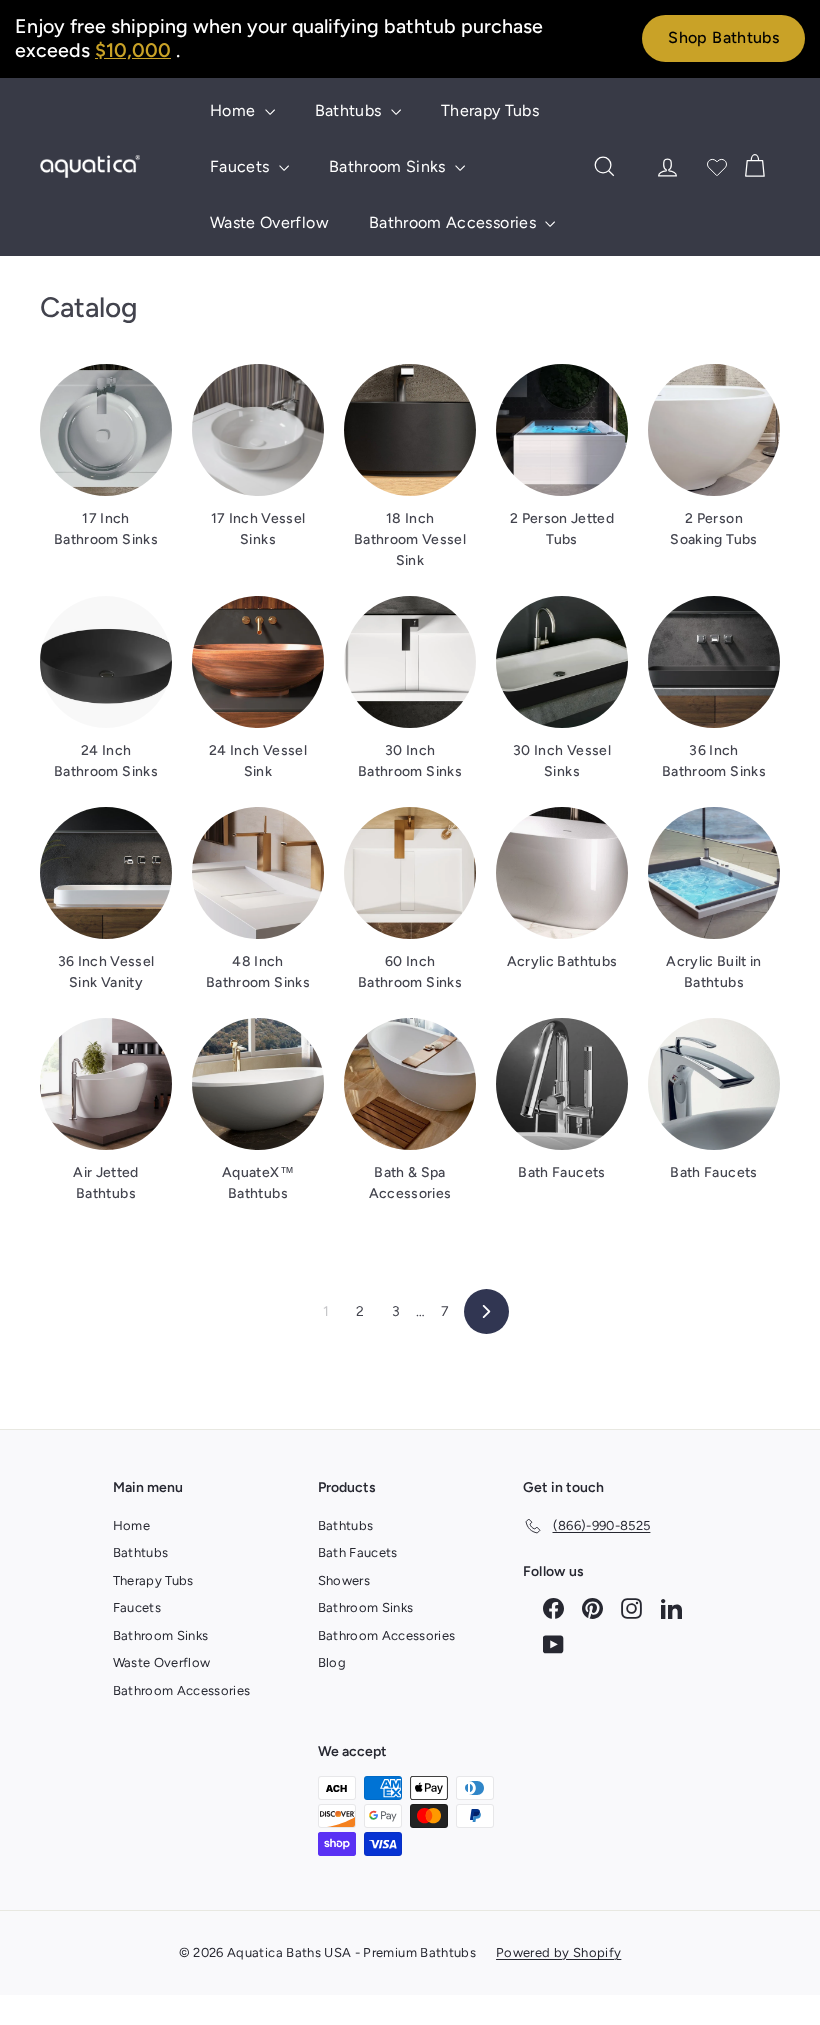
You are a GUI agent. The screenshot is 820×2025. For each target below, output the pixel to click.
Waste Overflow (269, 222)
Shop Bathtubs (723, 37)
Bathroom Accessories (454, 222)
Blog (332, 1662)
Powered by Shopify (558, 1952)
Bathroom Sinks (389, 166)
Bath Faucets (358, 1552)
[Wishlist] (717, 167)
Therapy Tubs (490, 110)
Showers (344, 1580)
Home (235, 110)
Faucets (242, 166)
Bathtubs (350, 110)
